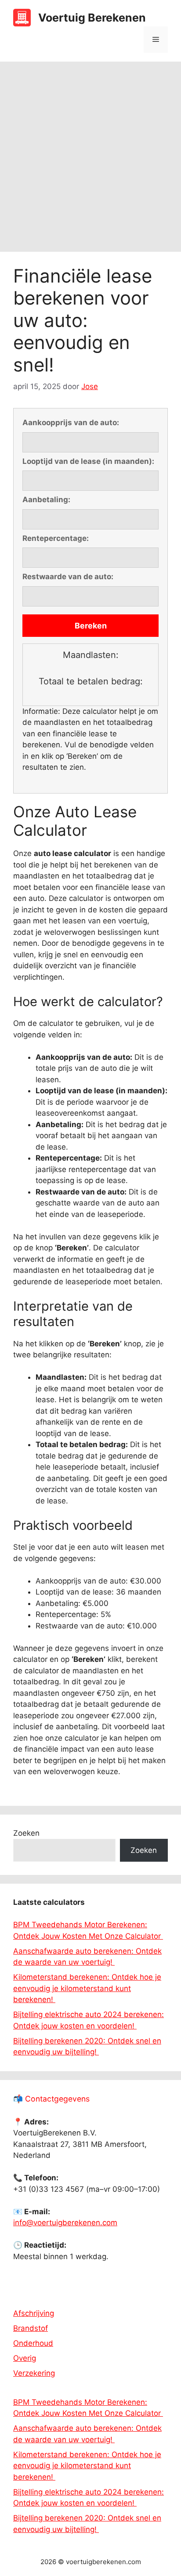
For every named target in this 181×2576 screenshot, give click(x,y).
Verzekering (34, 2373)
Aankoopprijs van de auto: (71, 423)
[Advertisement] (90, 157)
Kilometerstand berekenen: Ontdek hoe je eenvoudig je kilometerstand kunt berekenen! (87, 1988)
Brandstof (31, 2328)
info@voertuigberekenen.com (65, 2223)
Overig (25, 2358)
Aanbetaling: (46, 500)
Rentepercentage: (56, 538)
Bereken (91, 626)
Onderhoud (33, 2343)
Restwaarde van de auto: (68, 577)
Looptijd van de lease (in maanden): (88, 461)
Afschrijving (34, 2313)
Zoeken (26, 1833)
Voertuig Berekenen (92, 18)
